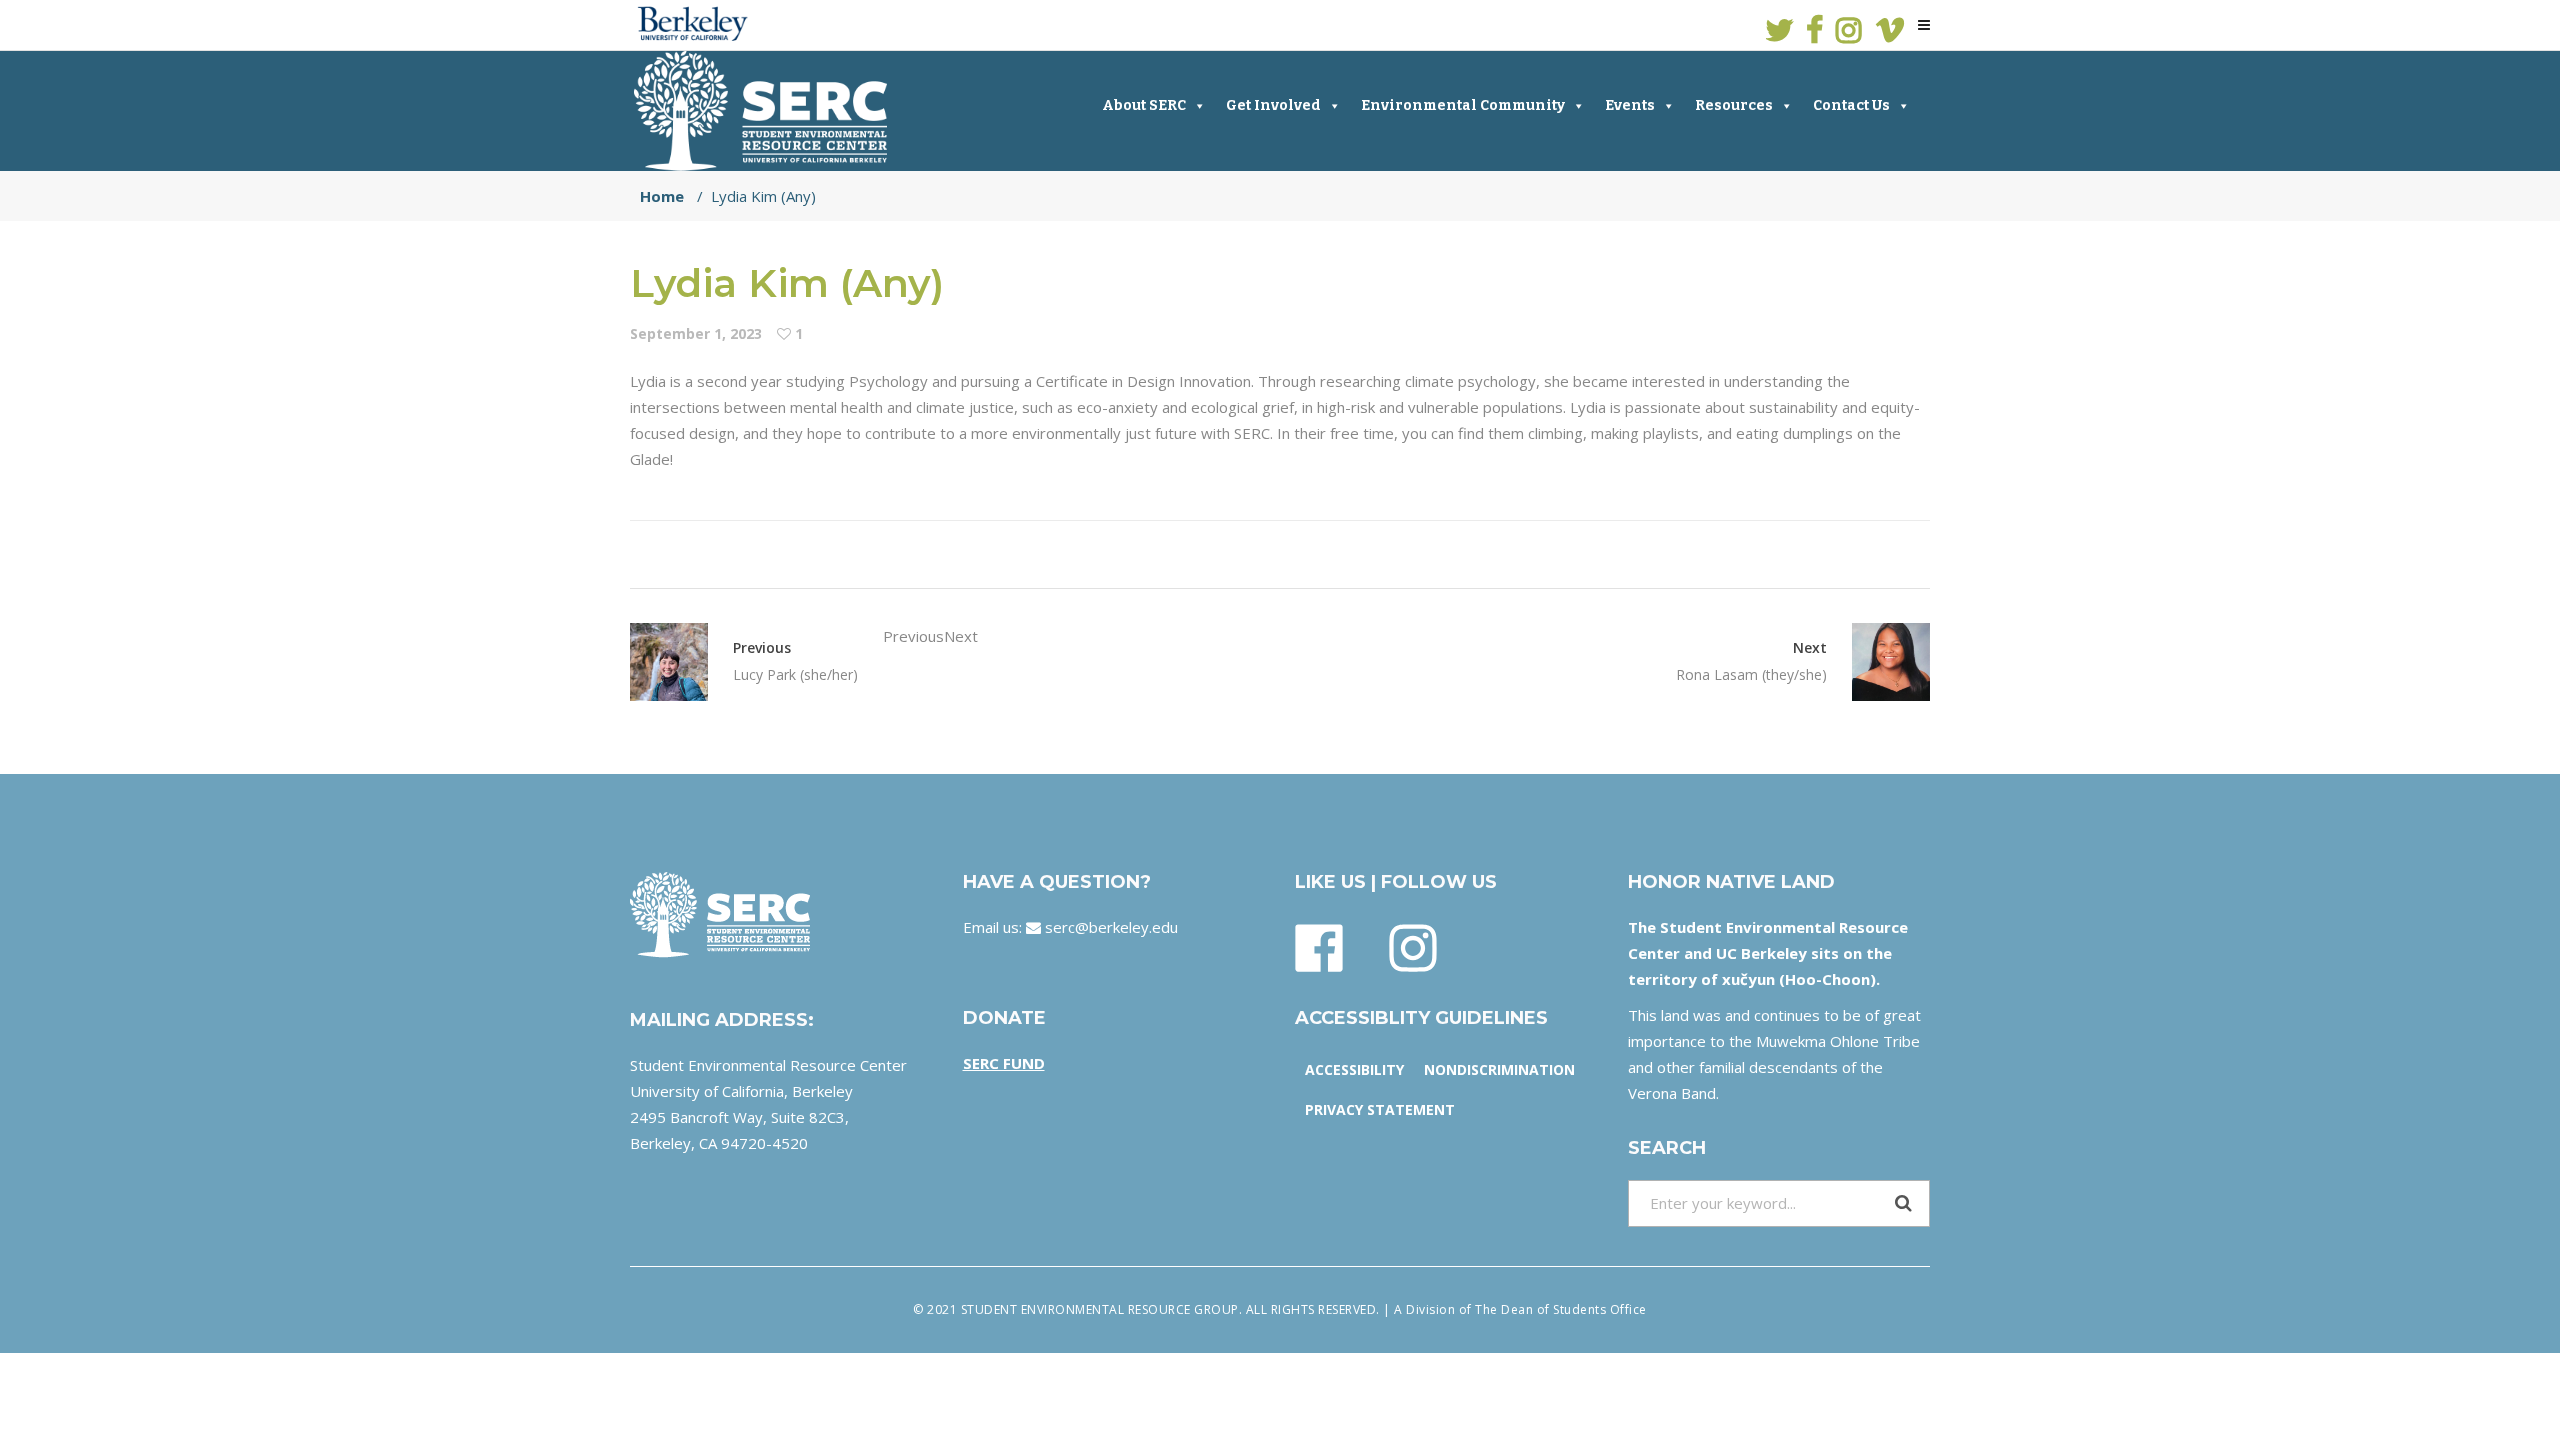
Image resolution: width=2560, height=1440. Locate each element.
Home (662, 196)
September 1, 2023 (696, 333)
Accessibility (1354, 1069)
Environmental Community (1463, 105)
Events (1630, 105)
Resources (1734, 105)
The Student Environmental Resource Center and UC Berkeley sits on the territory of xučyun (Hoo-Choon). (1768, 953)
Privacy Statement (1380, 1109)
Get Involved (1273, 105)
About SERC (1144, 105)
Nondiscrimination (1499, 1069)
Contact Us (1851, 105)
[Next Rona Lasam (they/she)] (1878, 662)
